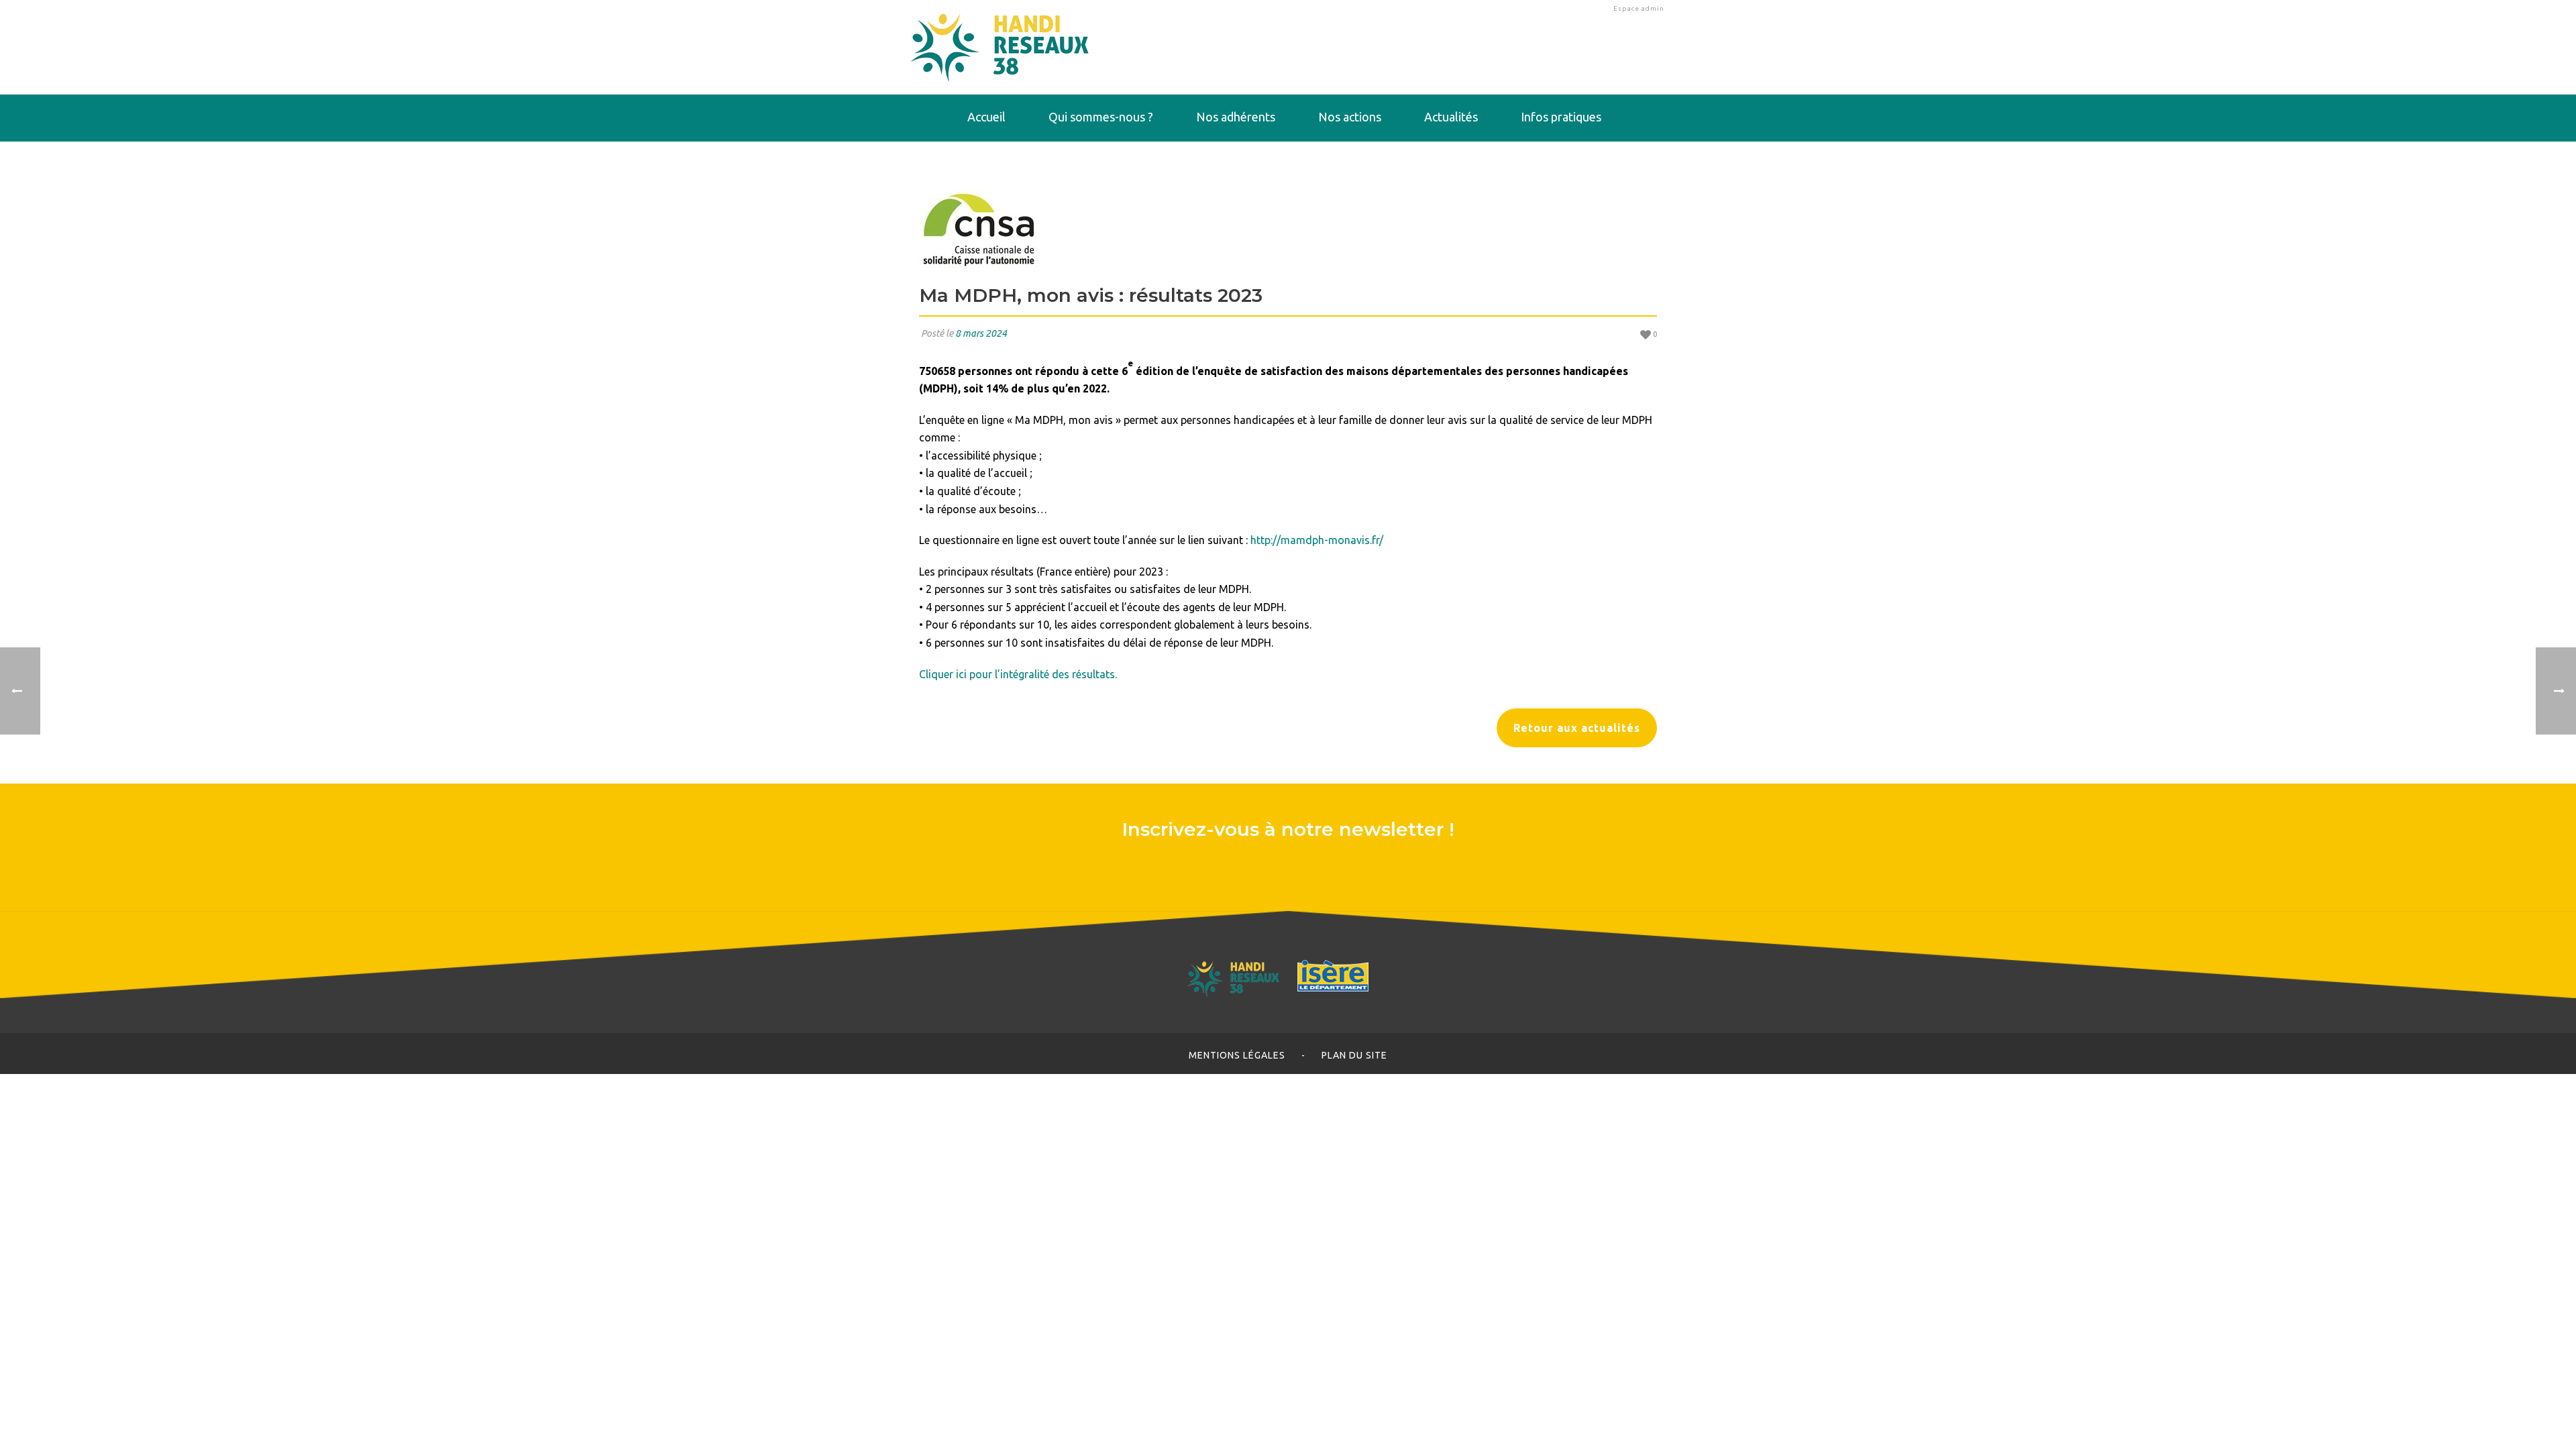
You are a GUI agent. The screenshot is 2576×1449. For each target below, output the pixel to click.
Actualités (1451, 117)
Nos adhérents (1236, 117)
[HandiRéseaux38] (1000, 47)
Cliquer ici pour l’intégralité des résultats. (1018, 674)
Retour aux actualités (1577, 728)
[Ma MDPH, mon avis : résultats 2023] (1288, 229)
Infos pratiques (1561, 117)
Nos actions (1350, 117)
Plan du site (1354, 1055)
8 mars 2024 (981, 333)
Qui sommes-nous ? (1101, 117)
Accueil (986, 117)
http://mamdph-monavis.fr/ (1317, 540)
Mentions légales (1237, 1055)
